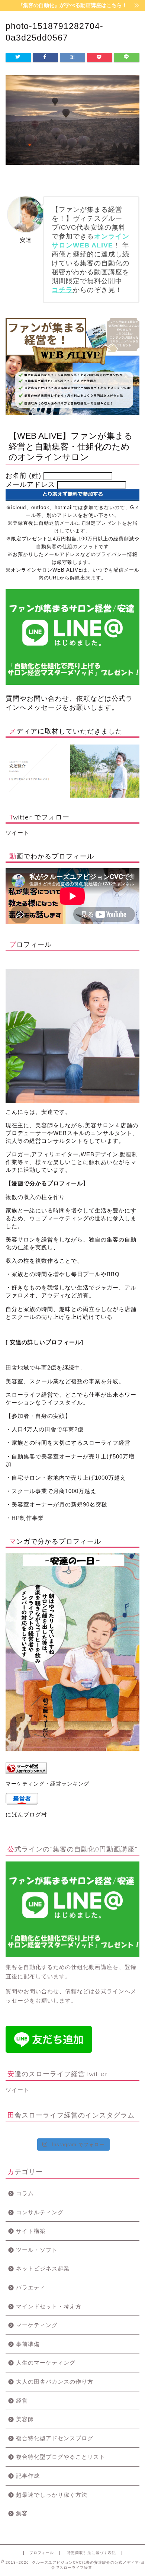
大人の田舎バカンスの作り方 (55, 2382)
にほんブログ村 (26, 1814)
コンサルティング (40, 2212)
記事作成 (28, 2476)
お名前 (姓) (23, 476)
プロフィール (42, 2553)
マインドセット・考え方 (49, 2306)
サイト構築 (31, 2231)
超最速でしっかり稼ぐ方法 (52, 2495)
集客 (22, 2513)
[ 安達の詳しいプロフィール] (45, 1342)
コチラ (62, 290)
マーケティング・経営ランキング (47, 1784)
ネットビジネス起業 (43, 2268)
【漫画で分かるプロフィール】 (47, 1183)
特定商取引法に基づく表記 (91, 2553)
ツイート (17, 833)
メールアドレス (31, 485)
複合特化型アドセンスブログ (55, 2438)
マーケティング (37, 2325)
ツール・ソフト (37, 2250)
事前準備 (28, 2344)
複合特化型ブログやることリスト (61, 2457)
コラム (25, 2193)
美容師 (25, 2419)
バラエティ (31, 2287)
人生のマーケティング (46, 2363)
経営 (22, 2401)
